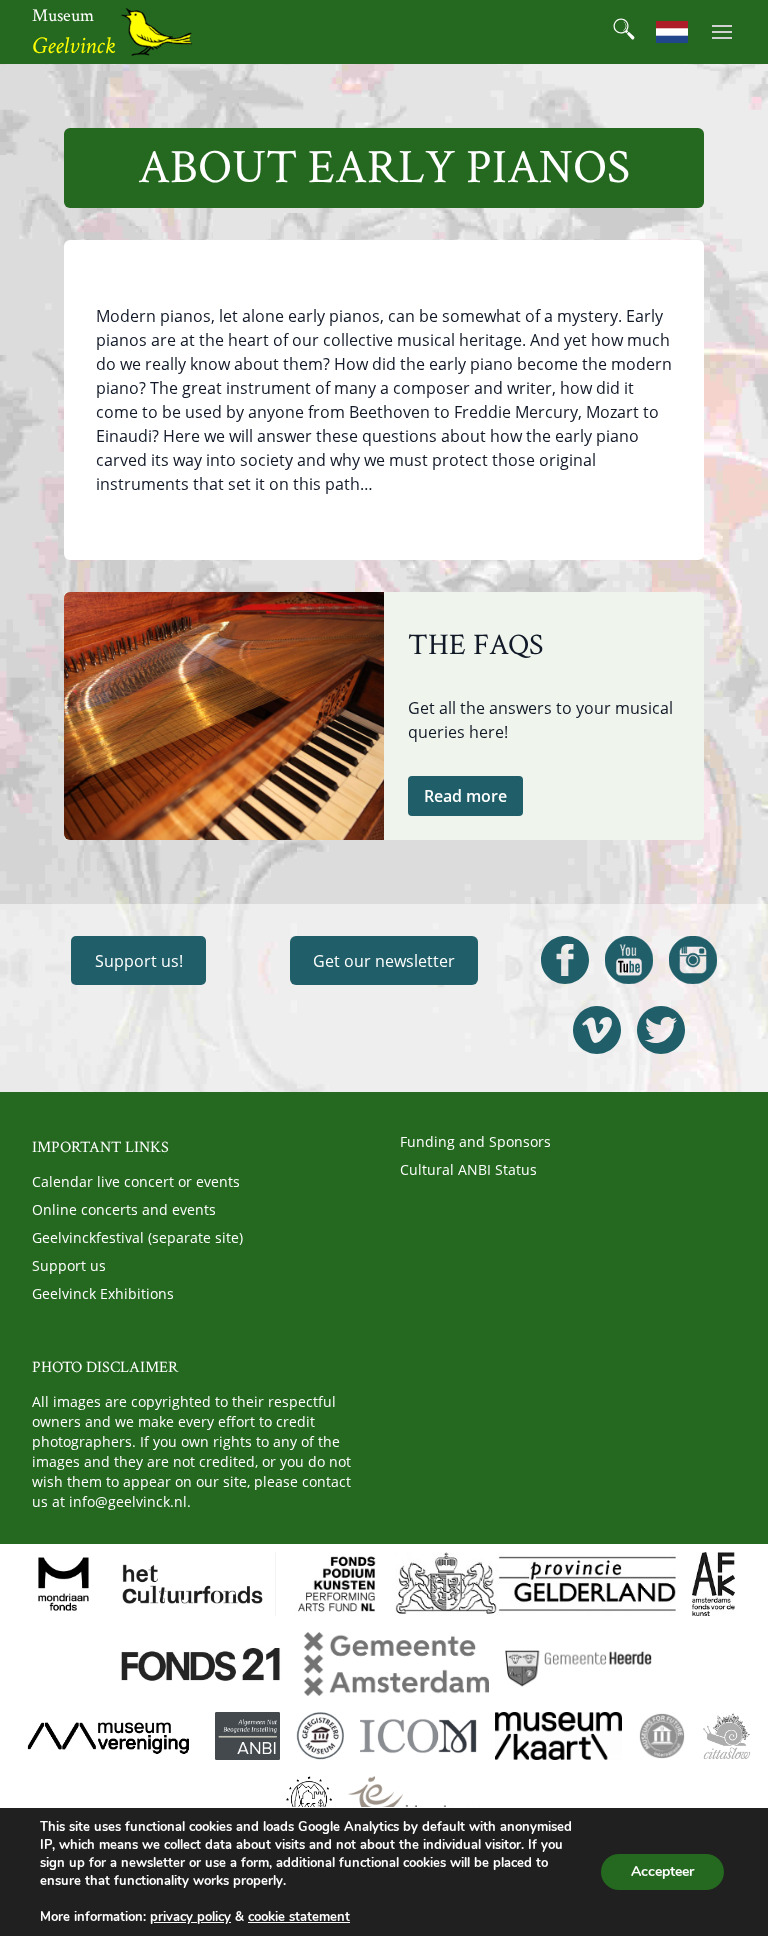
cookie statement (299, 1917)
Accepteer (662, 1871)
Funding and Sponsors (475, 1141)
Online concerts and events (124, 1209)
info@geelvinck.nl (128, 1501)
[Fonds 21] (202, 1664)
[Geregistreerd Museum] (320, 1736)
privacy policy (190, 1917)
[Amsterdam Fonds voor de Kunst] (713, 1584)
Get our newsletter (384, 961)
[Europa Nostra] (309, 1800)
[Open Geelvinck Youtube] (629, 960)
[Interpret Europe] (414, 1800)
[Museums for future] (662, 1736)
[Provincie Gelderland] (536, 1584)
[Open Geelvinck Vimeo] (597, 1030)
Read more (465, 796)
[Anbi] (247, 1736)
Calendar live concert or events (136, 1181)
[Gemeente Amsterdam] (396, 1664)
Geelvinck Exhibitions (103, 1293)
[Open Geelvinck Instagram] (693, 960)
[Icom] (419, 1736)
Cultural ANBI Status (468, 1169)
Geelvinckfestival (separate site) (137, 1237)
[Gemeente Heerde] (579, 1664)
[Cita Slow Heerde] (726, 1736)
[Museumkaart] (558, 1736)
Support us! (139, 961)
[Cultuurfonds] (193, 1584)
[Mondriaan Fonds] (63, 1584)
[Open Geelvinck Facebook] (565, 960)
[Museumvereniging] (108, 1736)
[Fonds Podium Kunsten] (335, 1584)
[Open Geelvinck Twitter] (661, 1030)
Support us (69, 1265)
